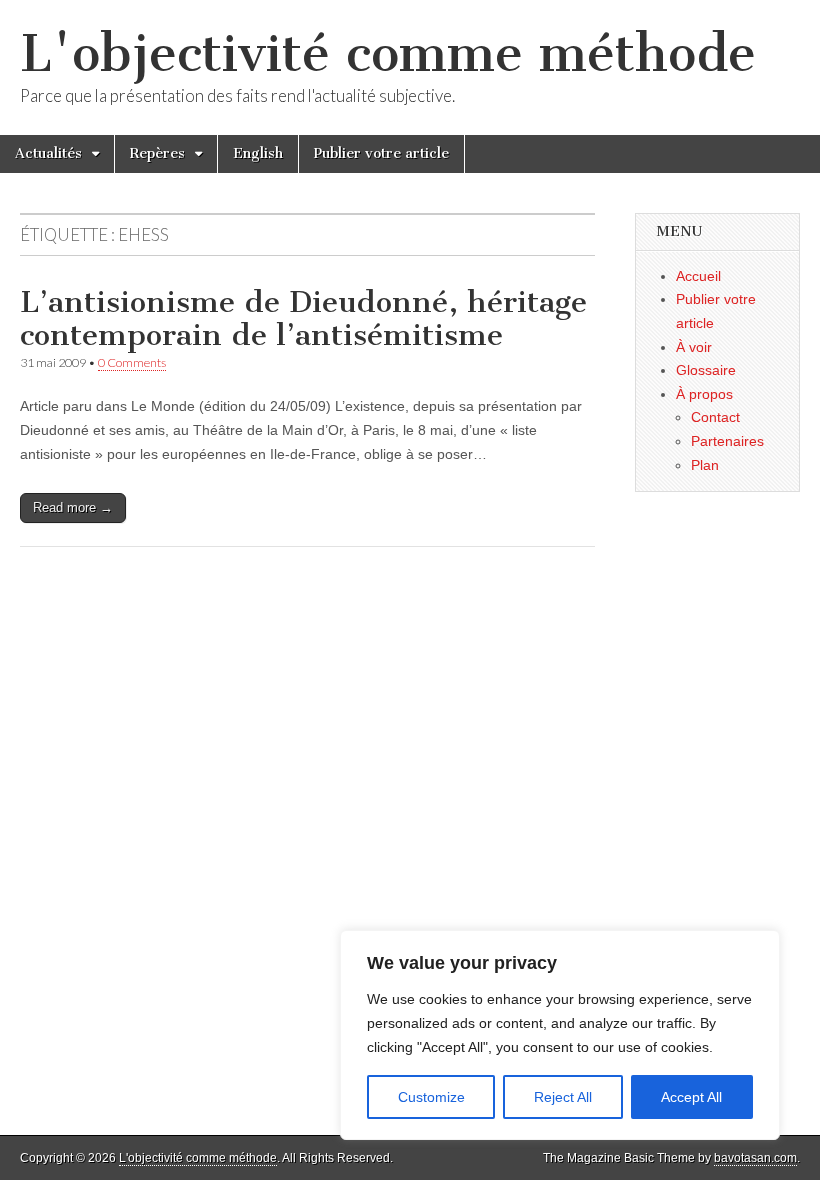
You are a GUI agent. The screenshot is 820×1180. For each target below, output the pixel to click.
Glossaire (706, 370)
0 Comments (132, 362)
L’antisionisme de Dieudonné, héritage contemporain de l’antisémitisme (303, 319)
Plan (705, 465)
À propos (704, 394)
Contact (715, 417)
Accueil (698, 276)
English (258, 153)
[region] (560, 1035)
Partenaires (727, 441)
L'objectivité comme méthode (388, 53)
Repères (157, 153)
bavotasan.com (755, 1158)
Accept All (691, 1097)
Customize (431, 1097)
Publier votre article (381, 153)
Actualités (48, 153)
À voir (694, 347)
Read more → (73, 507)
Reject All (563, 1097)
